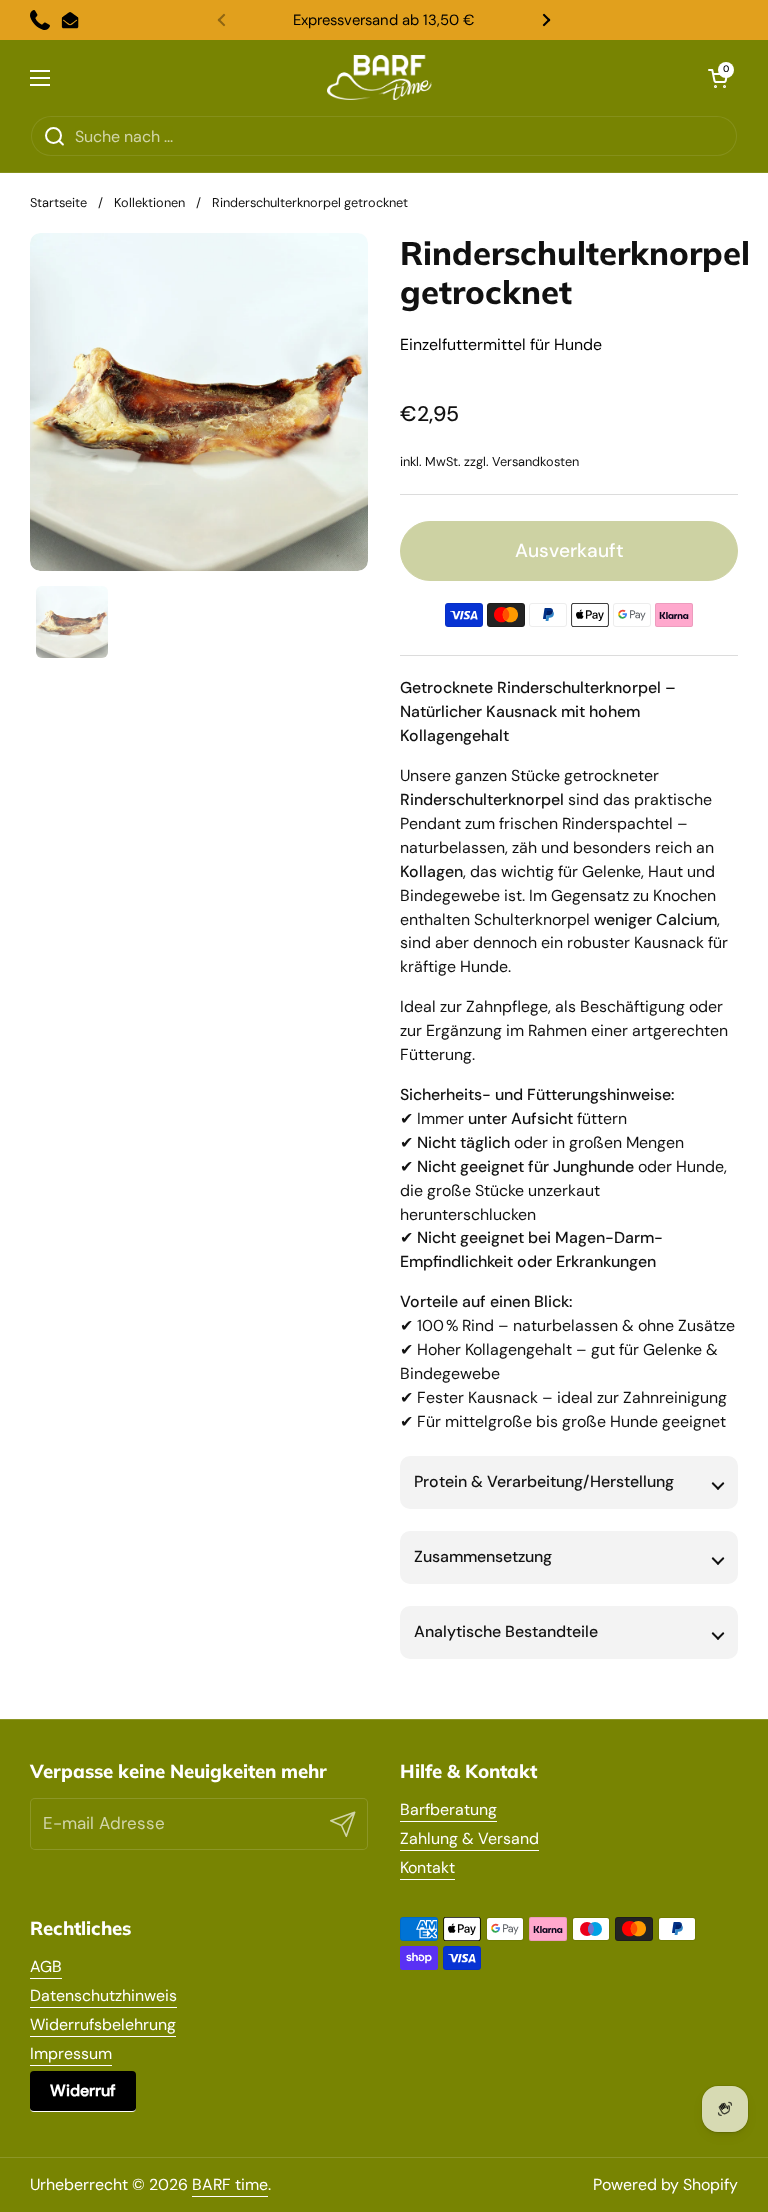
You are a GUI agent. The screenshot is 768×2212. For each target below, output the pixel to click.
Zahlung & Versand (469, 1838)
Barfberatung (448, 1809)
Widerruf (83, 2090)
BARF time (230, 2184)
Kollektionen (149, 202)
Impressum (71, 2053)
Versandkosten (535, 461)
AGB (46, 1966)
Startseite (58, 202)
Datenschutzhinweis (103, 1995)
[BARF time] (379, 77)
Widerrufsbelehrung (103, 2024)
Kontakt (427, 1867)
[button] (718, 78)
